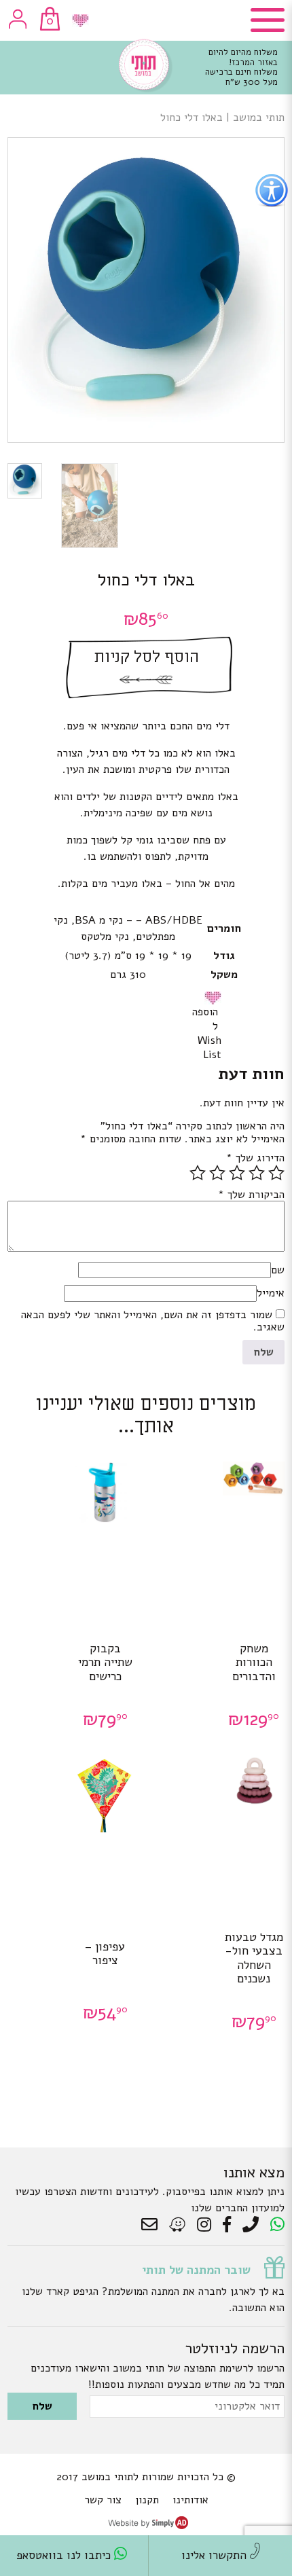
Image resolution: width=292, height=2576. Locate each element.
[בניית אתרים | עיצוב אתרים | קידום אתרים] (148, 2526)
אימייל (271, 1293)
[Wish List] (80, 21)
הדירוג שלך (255, 1158)
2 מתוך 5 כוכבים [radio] (257, 1173)
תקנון (147, 2500)
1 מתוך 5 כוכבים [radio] (276, 1173)
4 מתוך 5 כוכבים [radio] (217, 1173)
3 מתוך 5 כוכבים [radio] (237, 1173)
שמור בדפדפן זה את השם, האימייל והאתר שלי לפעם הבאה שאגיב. (153, 1321)
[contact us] (153, 2225)
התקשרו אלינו (216, 2555)
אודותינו (190, 2500)
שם (278, 1270)
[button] (215, 998)
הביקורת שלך (251, 1195)
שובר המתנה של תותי (196, 2270)
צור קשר (103, 2500)
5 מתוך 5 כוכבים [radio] (198, 1173)
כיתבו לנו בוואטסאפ (65, 2555)
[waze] (178, 2225)
